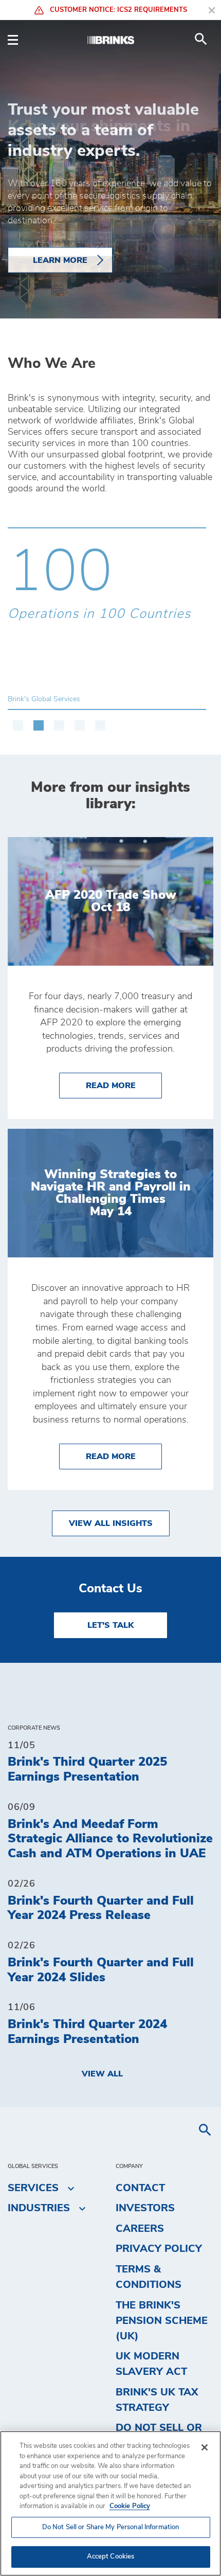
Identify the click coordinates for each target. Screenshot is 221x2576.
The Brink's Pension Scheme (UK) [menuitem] (162, 2321)
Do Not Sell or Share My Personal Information (111, 2527)
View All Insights (111, 1523)
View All (102, 2074)
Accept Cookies (111, 2557)
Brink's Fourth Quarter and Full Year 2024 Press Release (101, 1908)
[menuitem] (201, 39)
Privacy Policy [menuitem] (159, 2249)
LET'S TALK (110, 1625)
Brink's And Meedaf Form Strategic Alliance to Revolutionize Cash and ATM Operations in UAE (110, 1839)
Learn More (60, 260)
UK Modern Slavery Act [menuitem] (151, 2364)
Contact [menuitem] (140, 2188)
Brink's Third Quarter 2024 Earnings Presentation (87, 2032)
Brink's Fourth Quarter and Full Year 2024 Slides (101, 1970)
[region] (110, 2503)
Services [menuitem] (33, 2188)
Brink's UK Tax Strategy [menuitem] (157, 2400)
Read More (124, 1085)
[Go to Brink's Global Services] (110, 39)
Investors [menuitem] (145, 2208)
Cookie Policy (130, 2506)
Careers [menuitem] (140, 2229)
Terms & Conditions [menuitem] (149, 2277)
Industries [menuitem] (39, 2208)
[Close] (205, 2447)
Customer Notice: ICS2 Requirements (117, 10)
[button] (18, 720)
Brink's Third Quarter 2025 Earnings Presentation (87, 1770)
